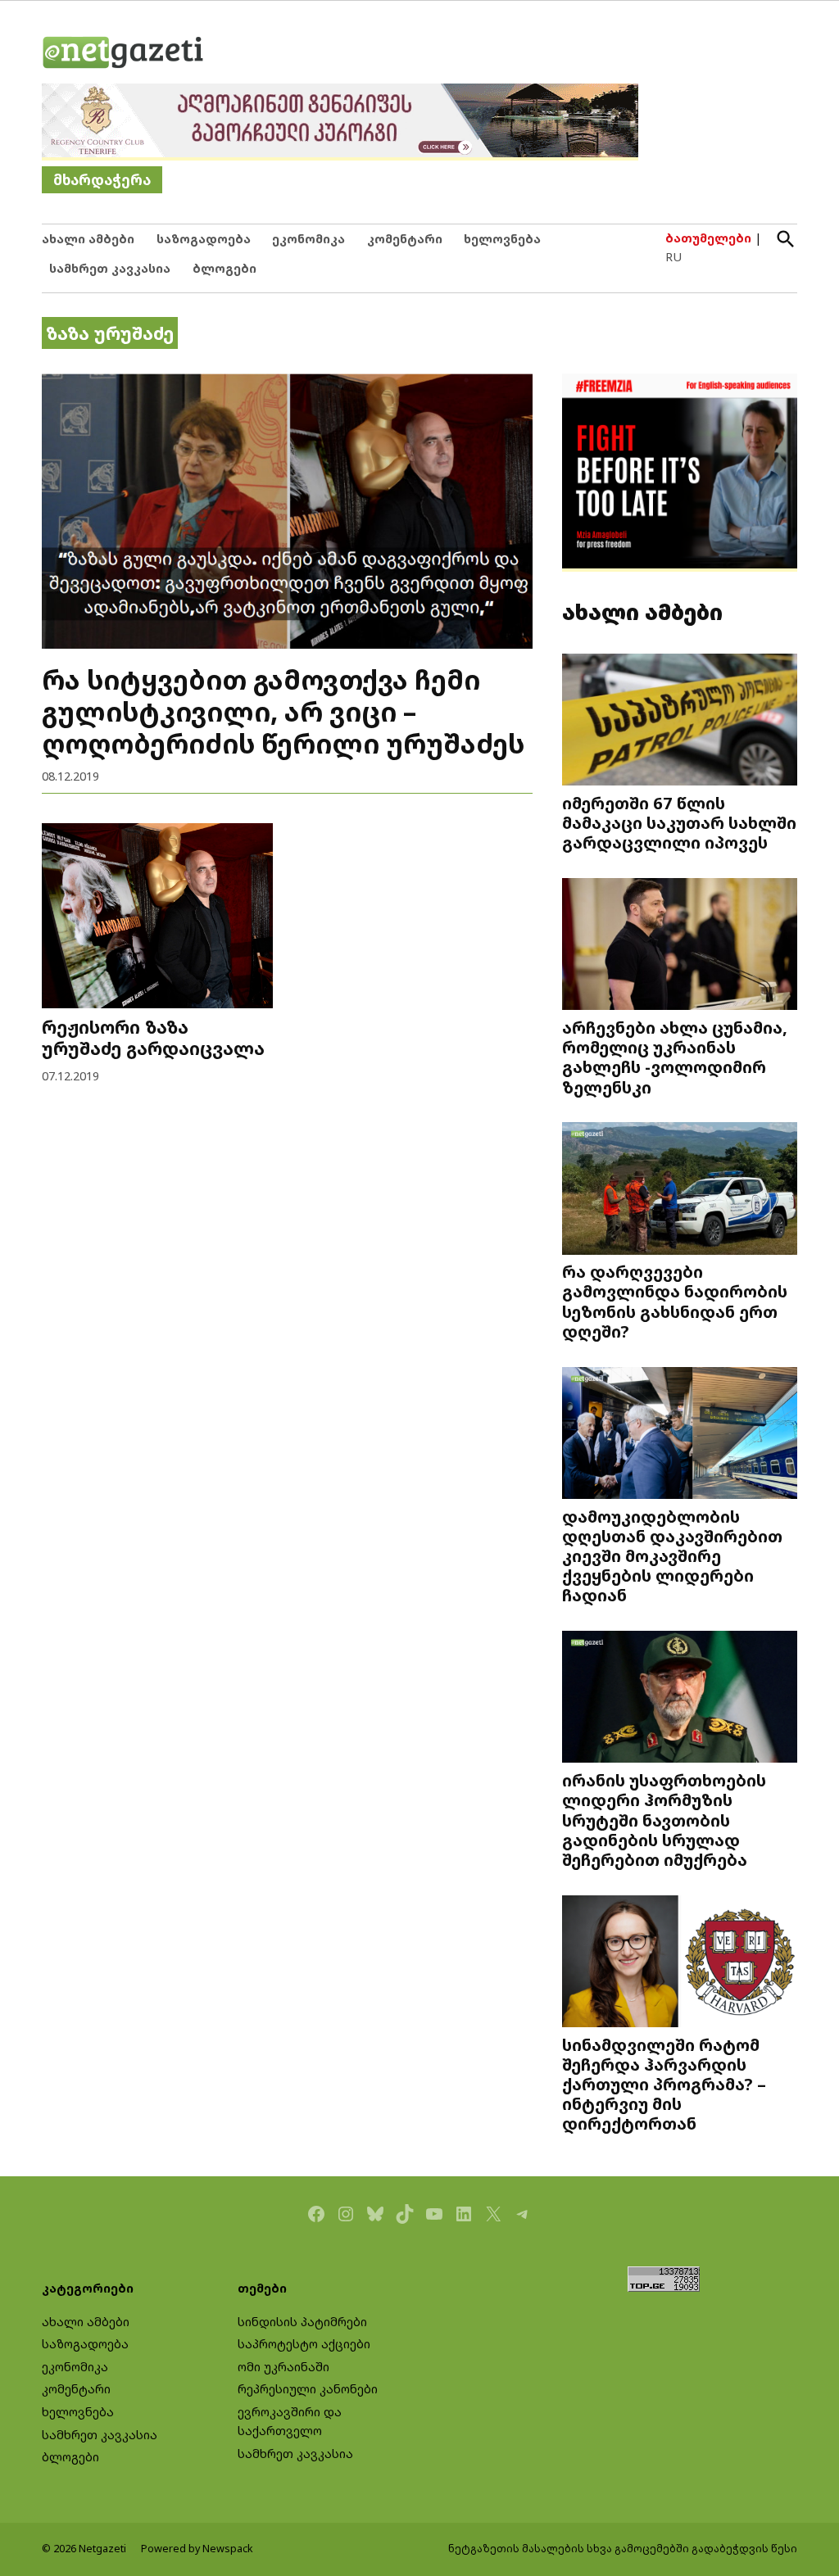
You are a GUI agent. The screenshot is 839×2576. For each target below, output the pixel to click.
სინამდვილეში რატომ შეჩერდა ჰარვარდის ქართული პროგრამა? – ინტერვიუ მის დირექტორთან (664, 2084)
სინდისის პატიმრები (302, 2322)
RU (673, 257)
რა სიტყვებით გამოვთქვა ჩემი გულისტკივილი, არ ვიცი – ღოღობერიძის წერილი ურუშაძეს (283, 711)
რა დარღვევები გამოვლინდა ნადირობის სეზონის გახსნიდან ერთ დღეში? (675, 1301)
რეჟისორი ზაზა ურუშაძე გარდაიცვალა (153, 1037)
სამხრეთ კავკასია (110, 268)
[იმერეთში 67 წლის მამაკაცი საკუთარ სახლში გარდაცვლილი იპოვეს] (680, 721)
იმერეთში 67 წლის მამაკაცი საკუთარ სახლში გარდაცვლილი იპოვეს (679, 822)
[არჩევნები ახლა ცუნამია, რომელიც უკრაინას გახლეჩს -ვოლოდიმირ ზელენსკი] (680, 946)
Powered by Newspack (197, 2549)
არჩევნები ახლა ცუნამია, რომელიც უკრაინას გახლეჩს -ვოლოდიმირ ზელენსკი (675, 1057)
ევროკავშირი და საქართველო (290, 2421)
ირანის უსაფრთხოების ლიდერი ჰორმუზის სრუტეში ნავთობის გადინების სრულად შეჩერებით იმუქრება (664, 1820)
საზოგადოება (204, 239)
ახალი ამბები (88, 239)
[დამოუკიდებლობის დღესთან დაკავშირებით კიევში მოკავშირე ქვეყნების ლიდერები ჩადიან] (680, 1434)
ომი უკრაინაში (283, 2367)
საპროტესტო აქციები (304, 2344)
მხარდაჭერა (102, 180)
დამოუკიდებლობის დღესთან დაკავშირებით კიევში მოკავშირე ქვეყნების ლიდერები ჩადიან (672, 1555)
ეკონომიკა (308, 239)
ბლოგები (224, 268)
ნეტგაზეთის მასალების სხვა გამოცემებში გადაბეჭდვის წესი (623, 2549)
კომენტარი (405, 239)
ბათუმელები (708, 238)
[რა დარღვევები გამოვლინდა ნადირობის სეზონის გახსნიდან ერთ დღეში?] (680, 1190)
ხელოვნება (502, 239)
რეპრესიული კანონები (308, 2389)
